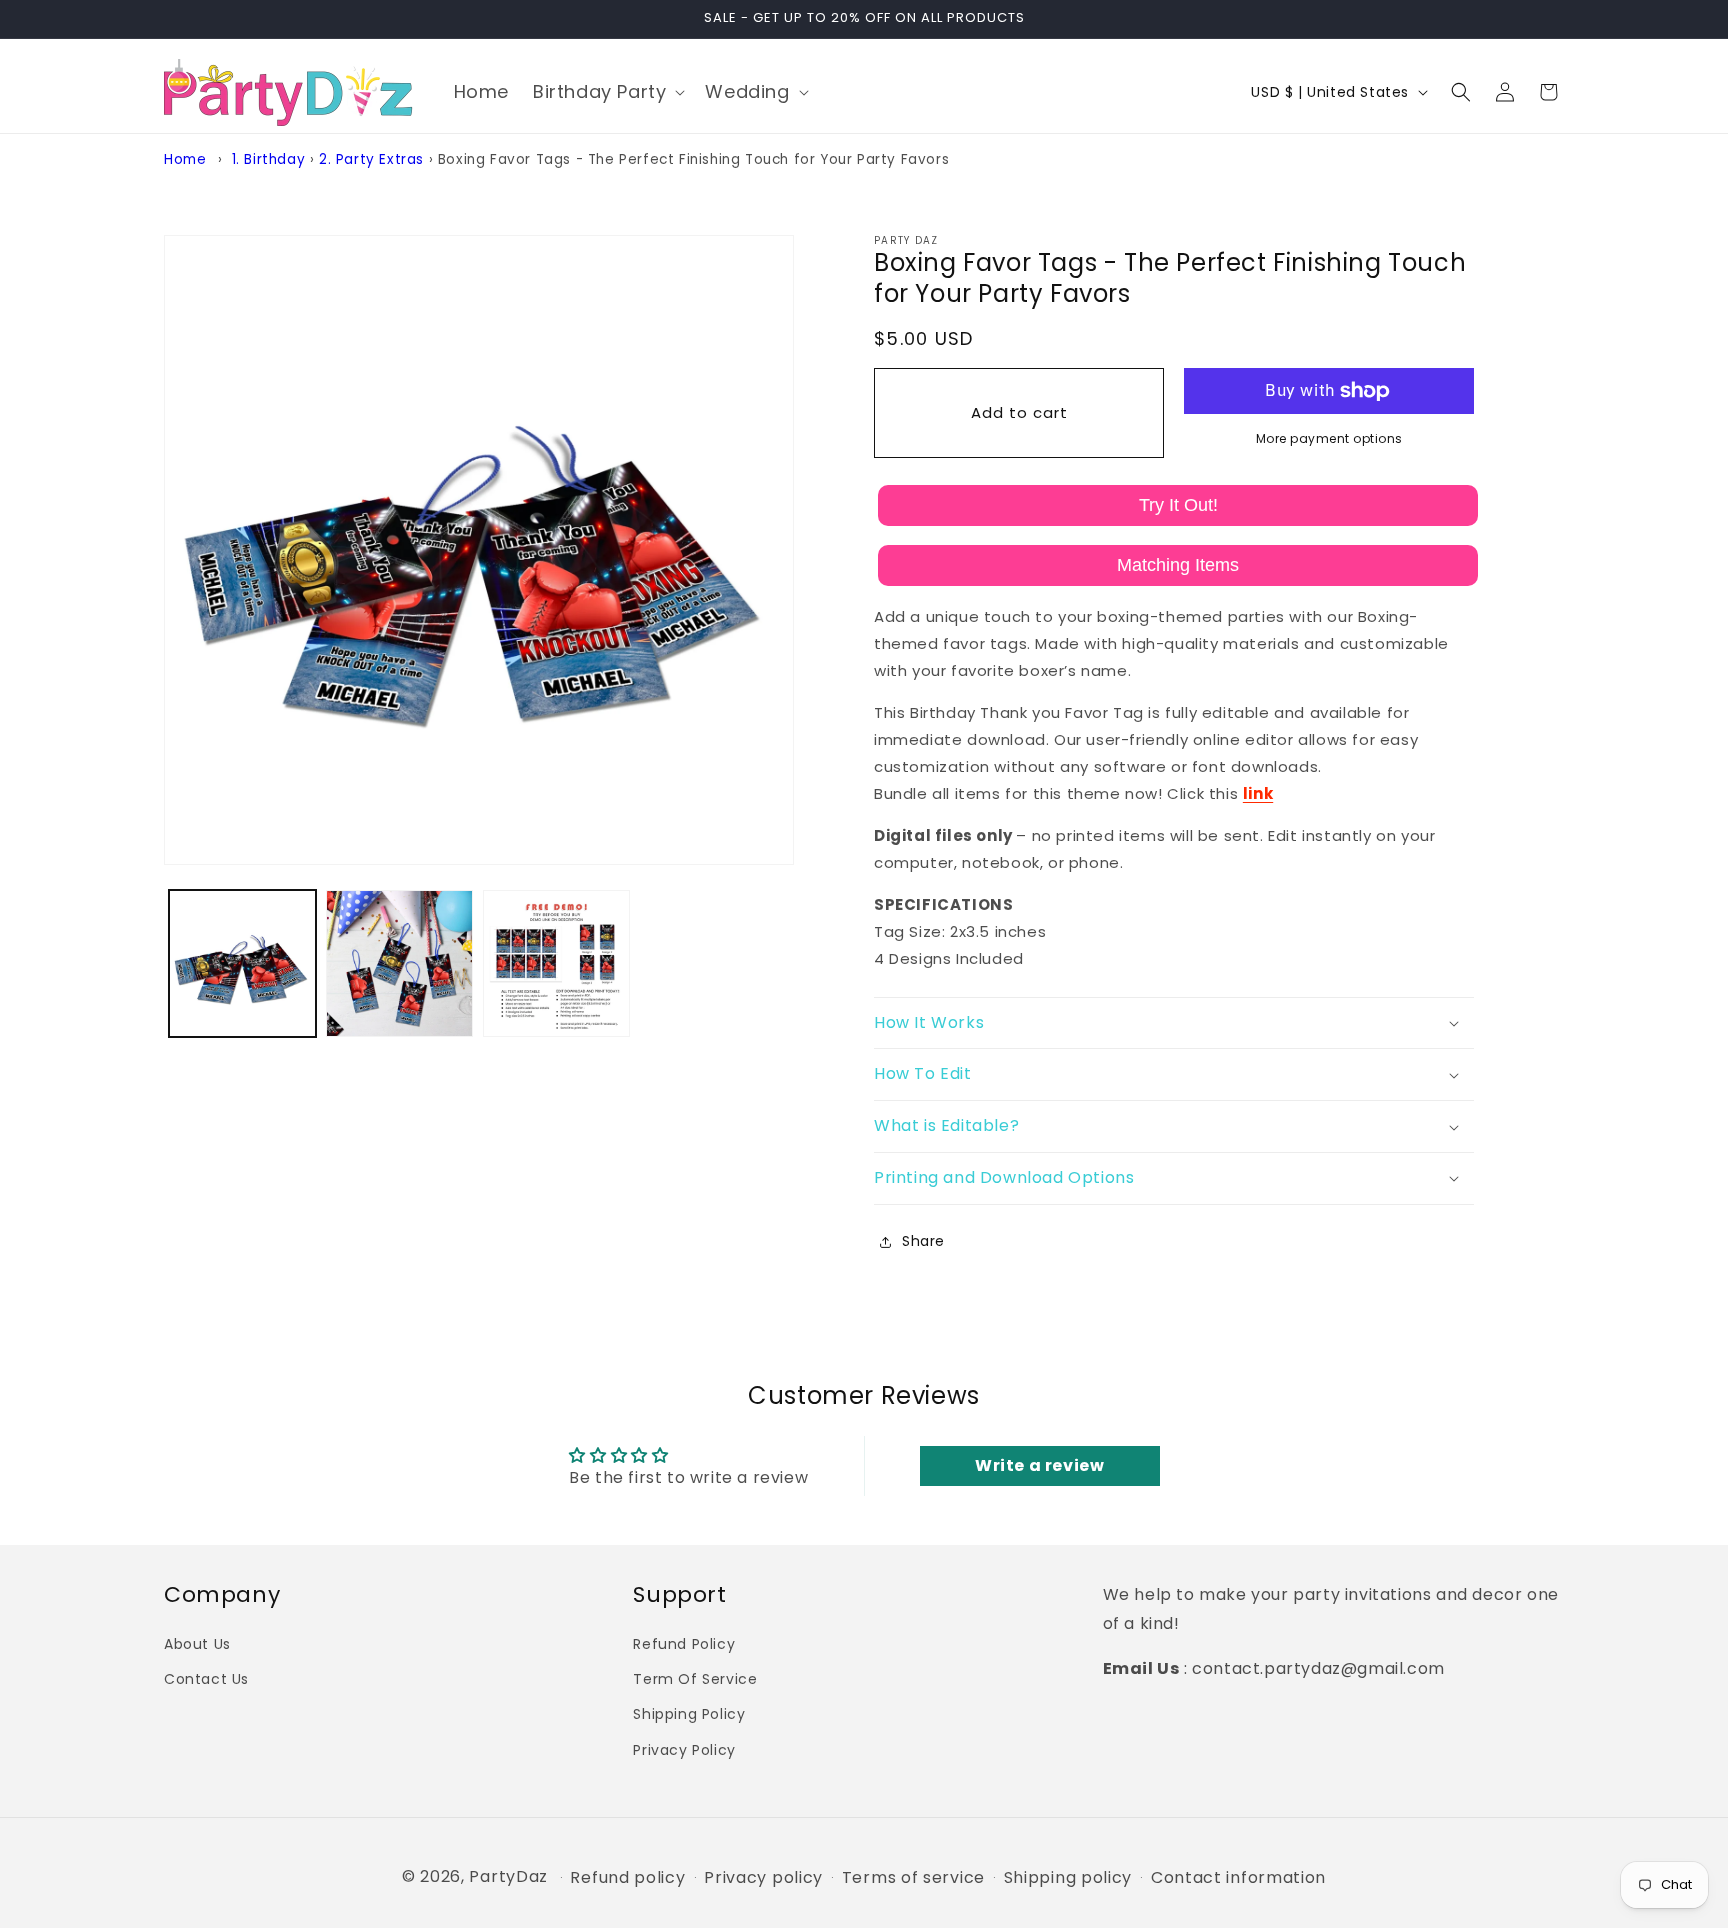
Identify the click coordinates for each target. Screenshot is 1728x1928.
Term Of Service (695, 1679)
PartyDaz (508, 1876)
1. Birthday (269, 159)
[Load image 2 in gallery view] (399, 963)
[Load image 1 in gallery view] (242, 963)
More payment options (1329, 438)
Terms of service (913, 1878)
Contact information (1238, 1878)
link (1258, 793)
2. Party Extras (371, 159)
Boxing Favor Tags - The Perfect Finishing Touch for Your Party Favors (693, 159)
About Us (197, 1643)
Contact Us (206, 1679)
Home (185, 159)
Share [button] (923, 1241)
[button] (607, 91)
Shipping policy (1068, 1878)
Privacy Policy (684, 1749)
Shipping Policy (689, 1714)
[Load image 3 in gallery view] (556, 963)
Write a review (1039, 1465)
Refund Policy (684, 1643)
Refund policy (627, 1878)
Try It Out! (1178, 505)
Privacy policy (763, 1878)
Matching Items (1178, 565)
